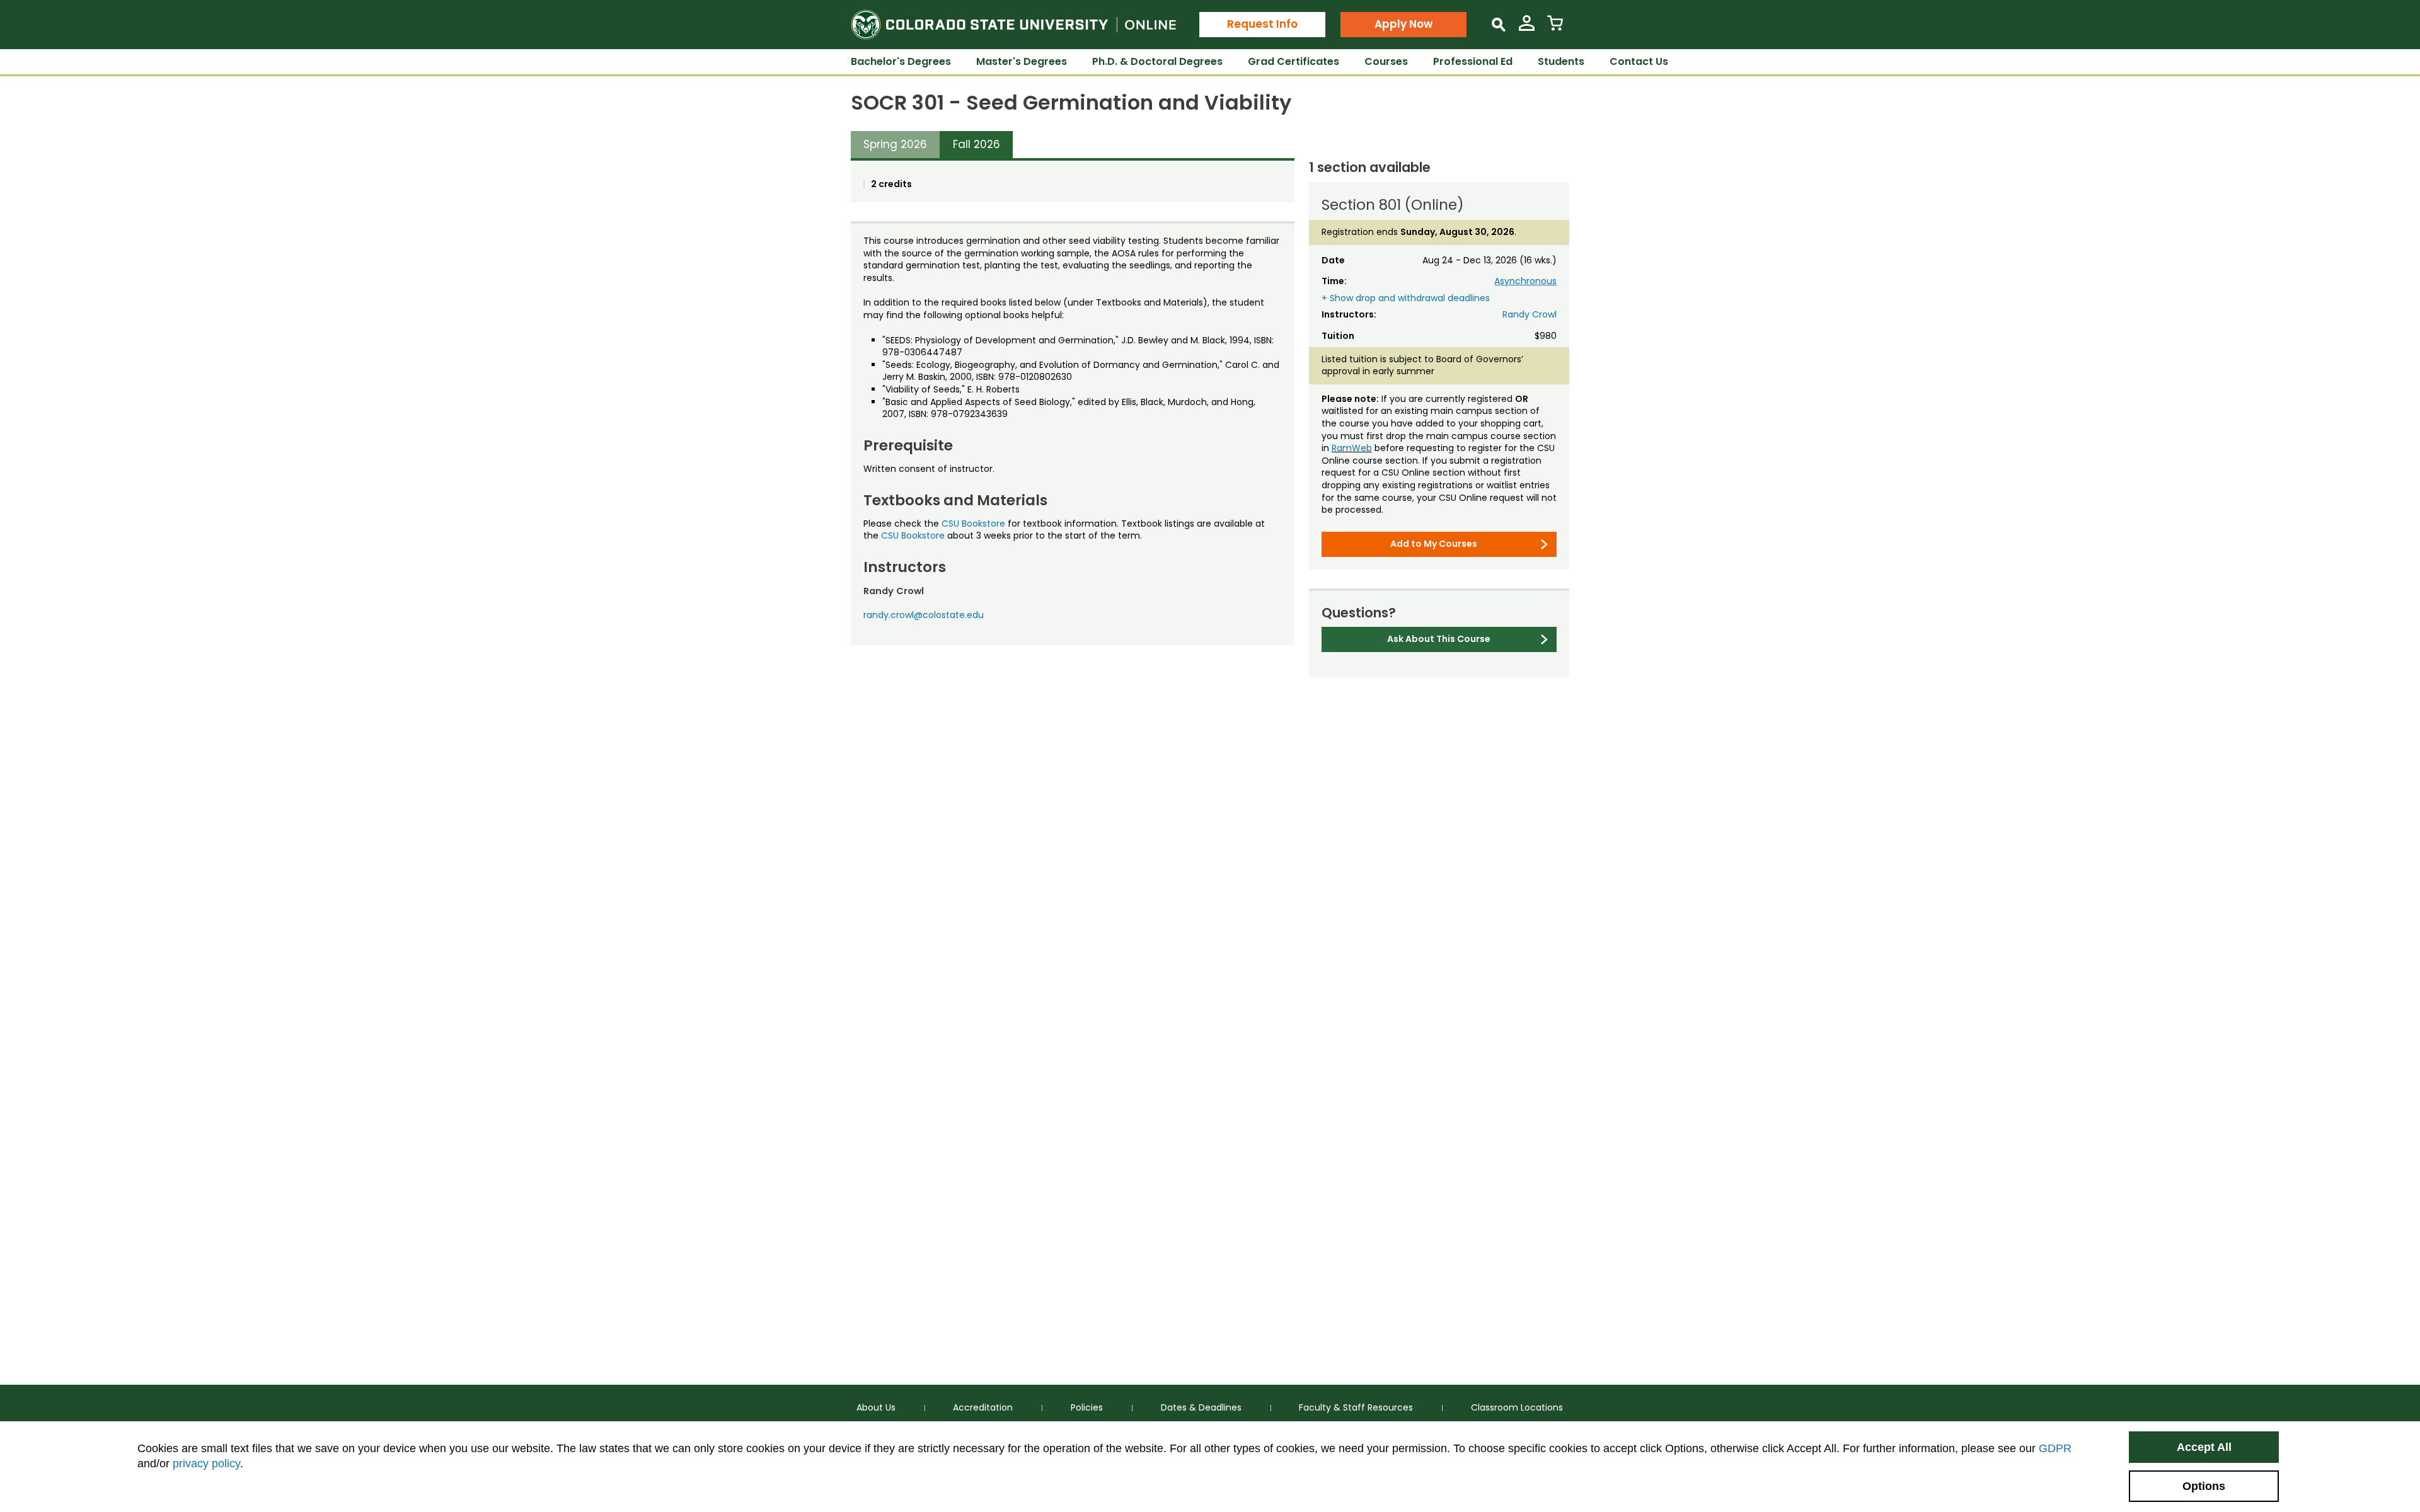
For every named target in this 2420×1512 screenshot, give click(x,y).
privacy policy (206, 1463)
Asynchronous (1525, 281)
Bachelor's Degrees (901, 61)
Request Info (1262, 24)
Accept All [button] (2204, 1447)
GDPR (2055, 1448)
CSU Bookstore (973, 524)
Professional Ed (1473, 61)
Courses (1386, 61)
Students (1561, 61)
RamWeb (1352, 448)
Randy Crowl (1530, 314)
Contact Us (1639, 61)
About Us (876, 1407)
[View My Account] (1527, 28)
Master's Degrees (1022, 61)
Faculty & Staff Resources (1356, 1407)
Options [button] (2204, 1486)
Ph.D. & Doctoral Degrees (1157, 61)
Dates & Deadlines (1201, 1407)
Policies (1087, 1407)
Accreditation (983, 1407)
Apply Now (1403, 24)
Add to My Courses (1434, 544)
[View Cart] (1555, 28)
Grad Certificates (1294, 61)
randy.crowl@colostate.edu (924, 615)
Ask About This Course (1439, 639)
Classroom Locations (1517, 1407)
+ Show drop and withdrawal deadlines (1406, 298)
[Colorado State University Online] (1013, 25)
